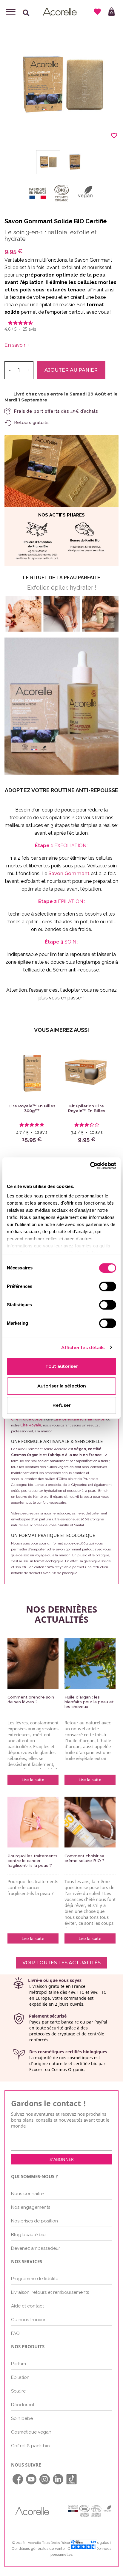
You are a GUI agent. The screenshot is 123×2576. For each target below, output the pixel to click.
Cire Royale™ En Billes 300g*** (32, 1108)
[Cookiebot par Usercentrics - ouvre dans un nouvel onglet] (90, 1166)
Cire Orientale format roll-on (79, 1419)
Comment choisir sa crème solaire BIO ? (84, 1858)
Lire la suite (33, 1780)
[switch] (108, 1286)
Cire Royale (31, 1425)
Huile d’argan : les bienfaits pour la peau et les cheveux (89, 1702)
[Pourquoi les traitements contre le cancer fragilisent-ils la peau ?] (33, 1822)
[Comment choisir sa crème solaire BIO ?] (90, 1822)
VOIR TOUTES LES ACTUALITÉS (61, 1963)
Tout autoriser (62, 1366)
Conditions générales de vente (38, 2549)
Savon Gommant (69, 873)
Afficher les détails (83, 1347)
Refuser (62, 1405)
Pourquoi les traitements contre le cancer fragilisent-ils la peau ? (32, 1861)
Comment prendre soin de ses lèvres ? (31, 1699)
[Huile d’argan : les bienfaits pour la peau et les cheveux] (90, 1663)
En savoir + (17, 345)
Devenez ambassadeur (36, 2248)
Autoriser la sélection (62, 1386)
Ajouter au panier (71, 370)
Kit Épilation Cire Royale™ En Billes (87, 1108)
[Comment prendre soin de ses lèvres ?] (33, 1663)
